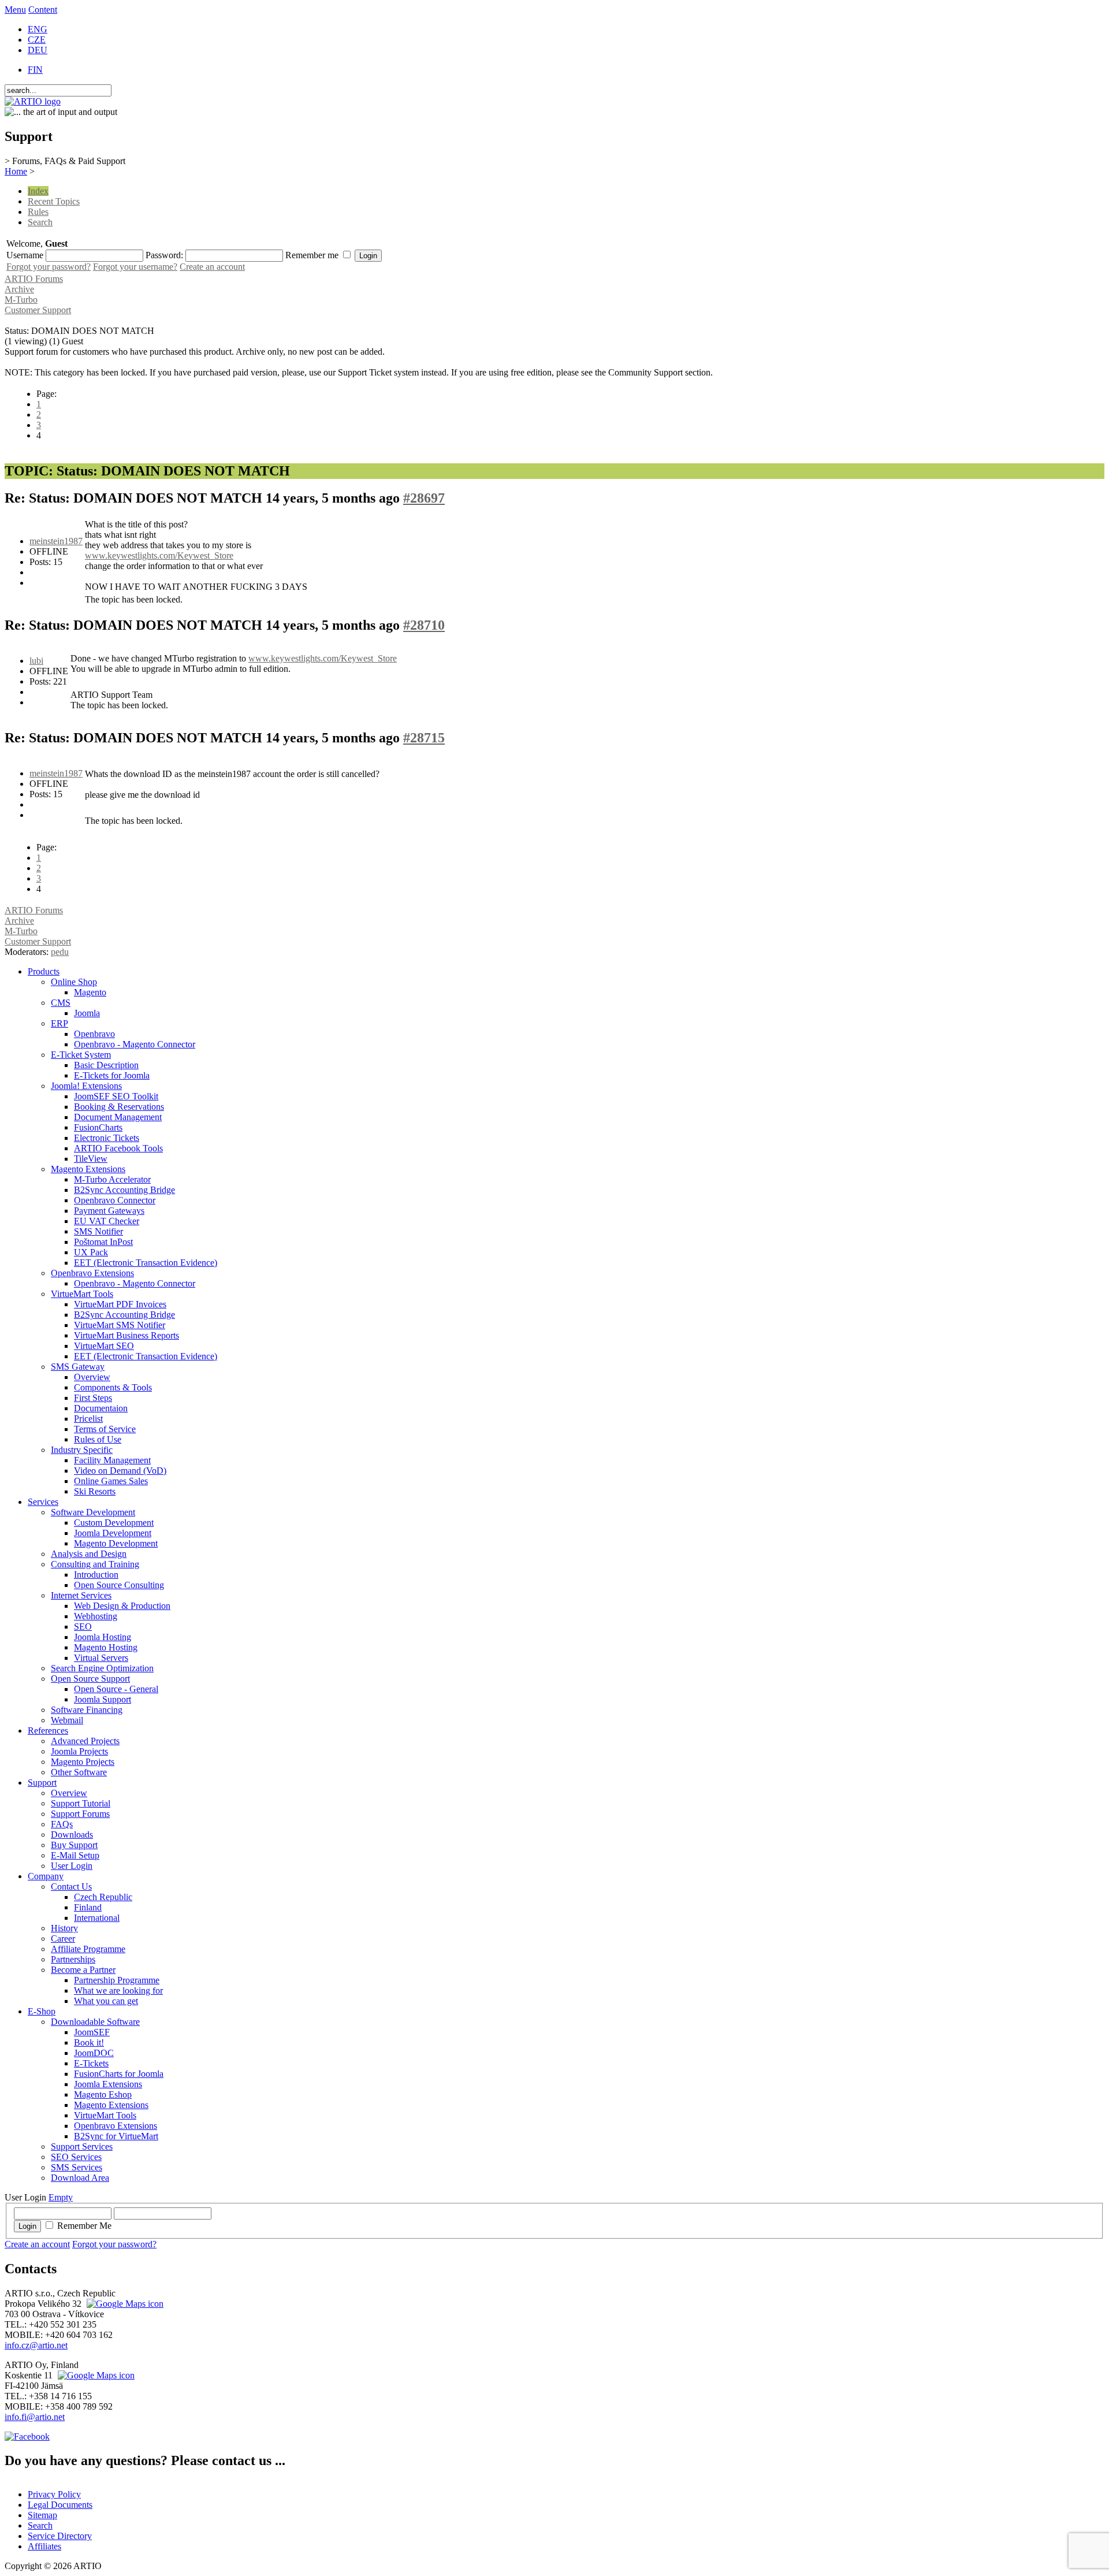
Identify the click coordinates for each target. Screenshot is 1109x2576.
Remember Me (84, 2226)
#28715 (424, 738)
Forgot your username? (135, 267)
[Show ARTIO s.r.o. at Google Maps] (124, 2304)
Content (43, 10)
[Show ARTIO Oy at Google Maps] (95, 2375)
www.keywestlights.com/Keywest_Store (159, 555)
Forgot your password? (49, 267)
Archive (19, 289)
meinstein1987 (56, 541)
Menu (15, 10)
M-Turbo (21, 300)
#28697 (424, 498)
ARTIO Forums (34, 279)
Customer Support (38, 310)
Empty (61, 2197)
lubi (36, 661)
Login (27, 2226)
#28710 (424, 625)
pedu (60, 952)
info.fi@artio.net (35, 2417)
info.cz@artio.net (36, 2345)
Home (16, 171)
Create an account (212, 267)
